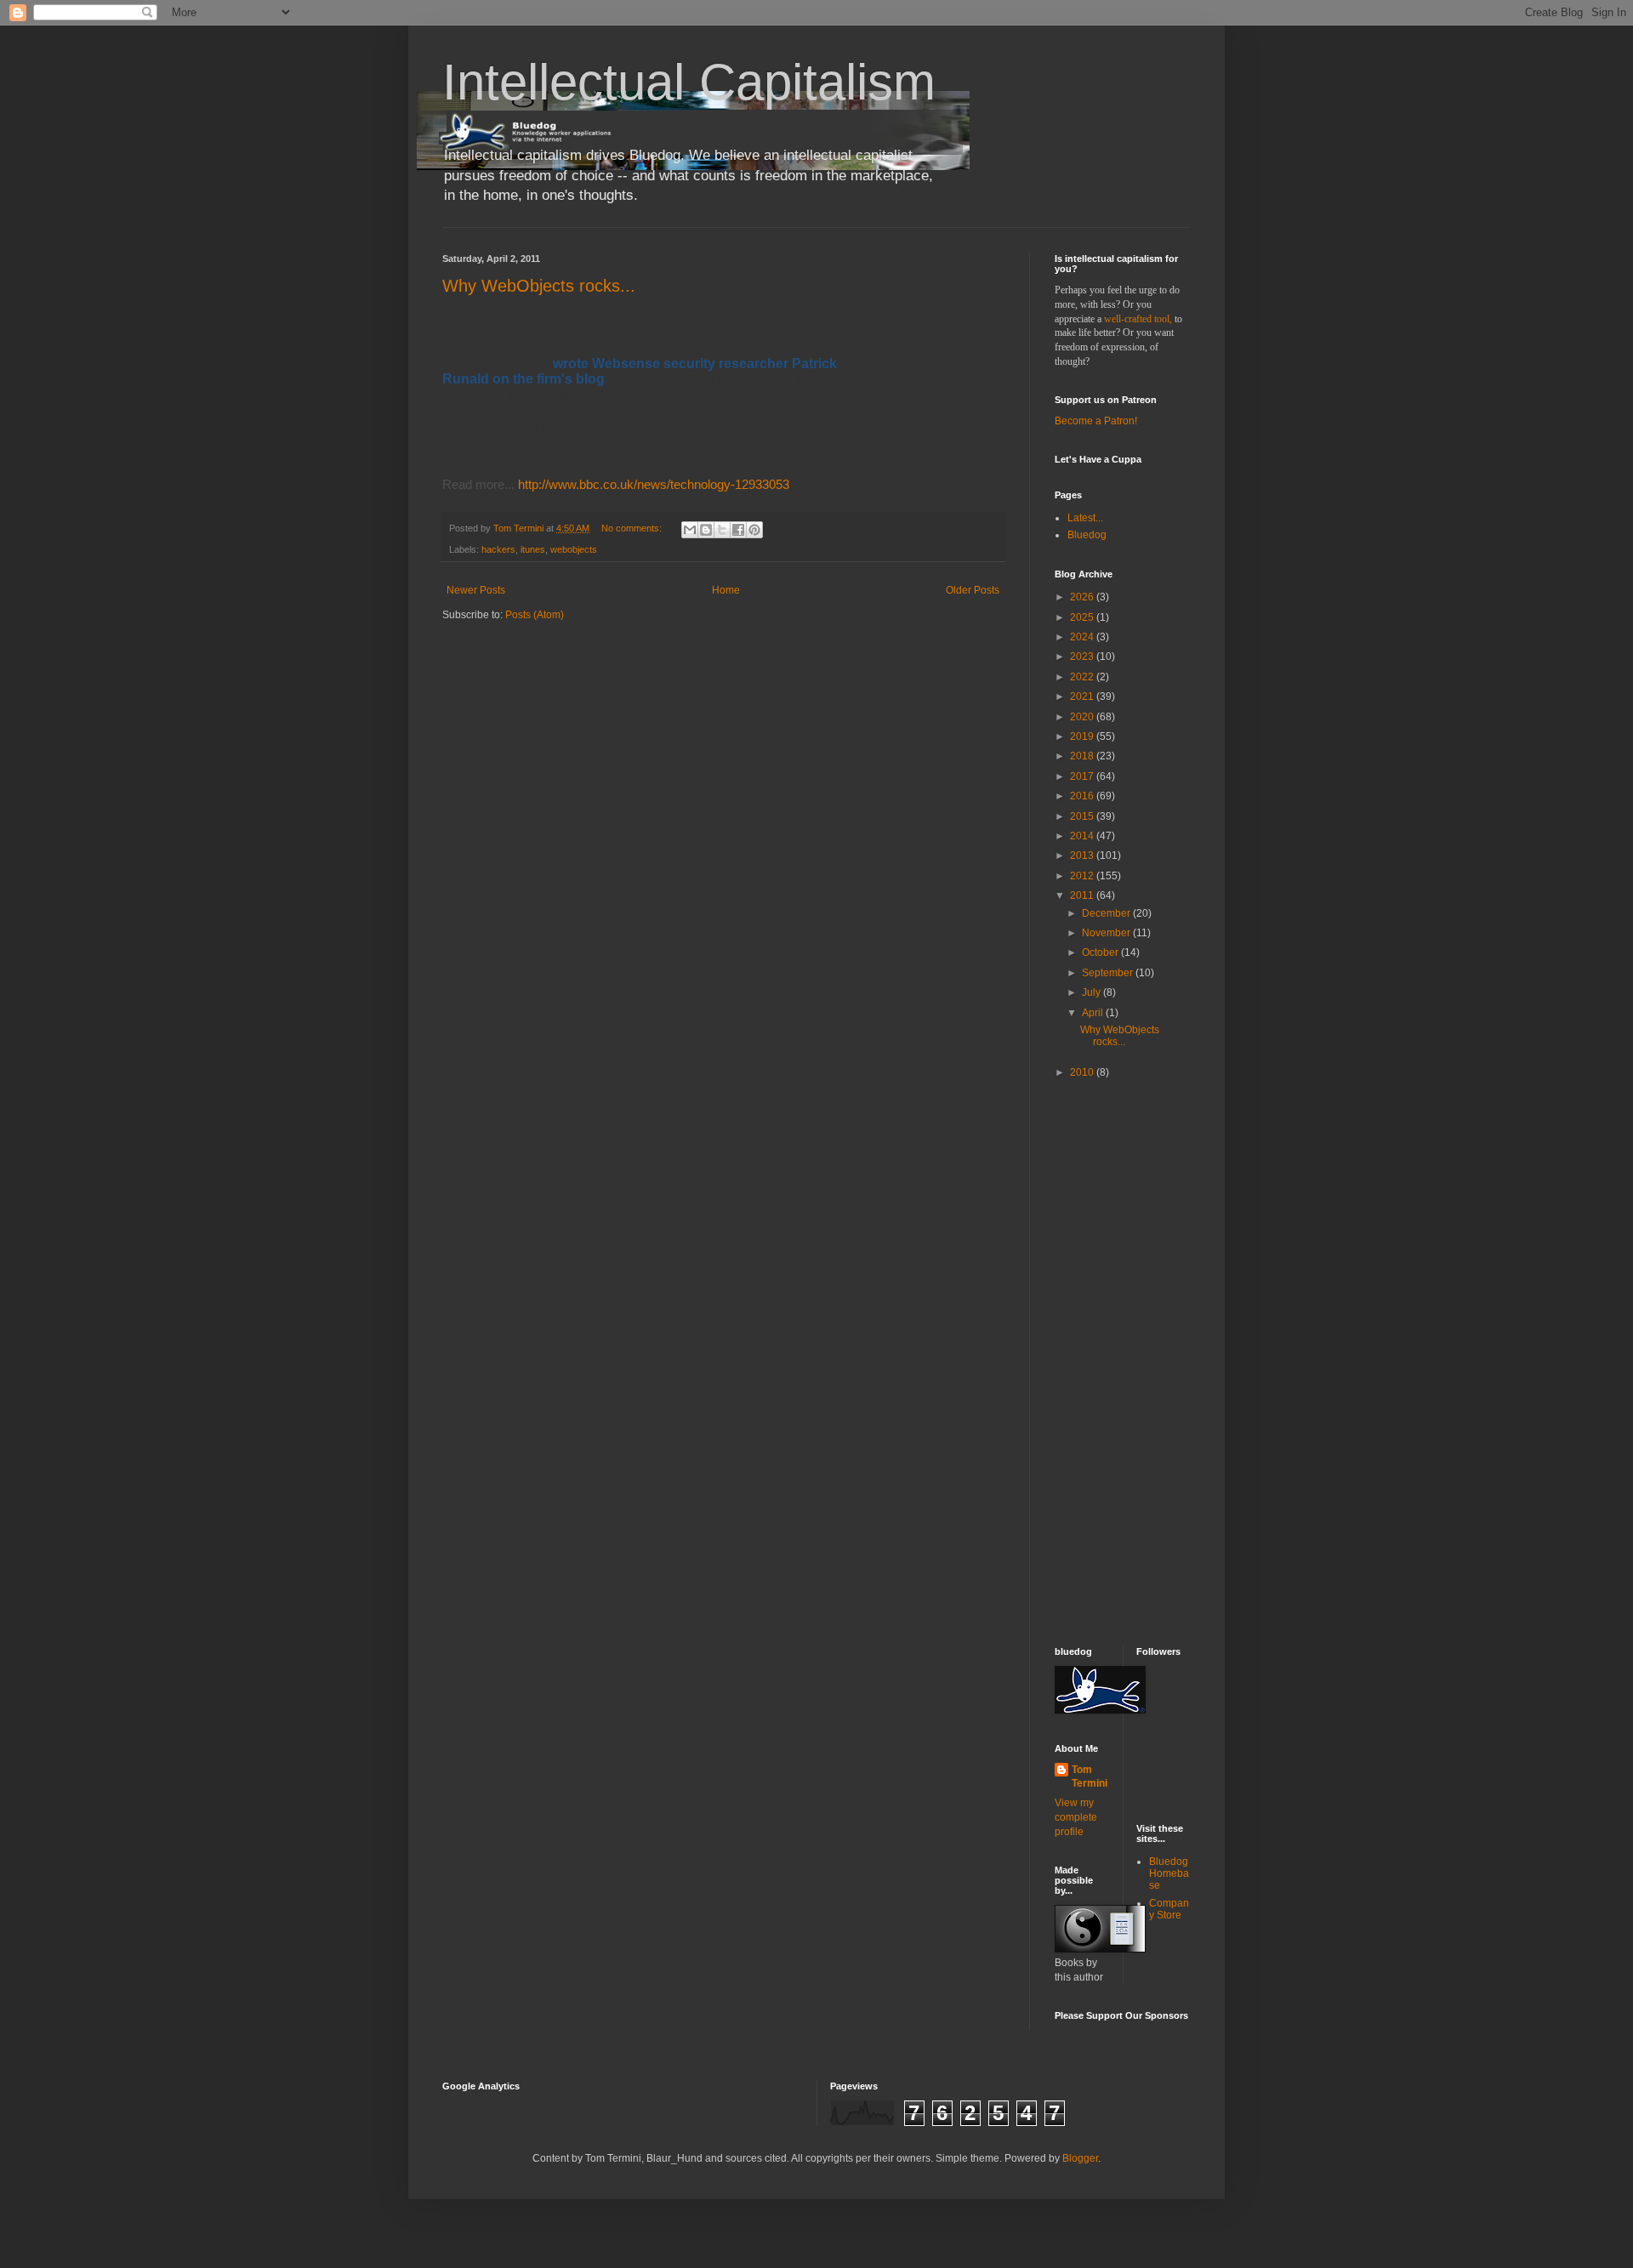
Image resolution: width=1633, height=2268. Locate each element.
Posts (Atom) (535, 615)
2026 (1083, 597)
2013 (1083, 855)
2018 (1083, 756)
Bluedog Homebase (1169, 1874)
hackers (498, 549)
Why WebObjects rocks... (539, 286)
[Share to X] (722, 530)
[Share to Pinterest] (754, 530)
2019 (1083, 736)
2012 (1083, 876)
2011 (1083, 895)
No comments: (633, 528)
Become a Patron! (1096, 421)
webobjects (574, 549)
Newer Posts (476, 590)
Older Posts (973, 590)
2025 (1083, 617)
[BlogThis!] (706, 530)
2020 (1083, 717)
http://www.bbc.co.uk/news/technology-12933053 (654, 484)
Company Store (1169, 1909)
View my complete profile (1076, 1817)
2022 (1083, 677)
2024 (1083, 637)
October (1101, 952)
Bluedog (1087, 535)
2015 (1083, 816)
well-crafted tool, (1138, 319)
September (1109, 973)
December (1107, 913)
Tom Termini (1090, 1777)
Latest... (1085, 518)
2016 (1083, 796)
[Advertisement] (1106, 1361)
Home (726, 590)
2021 (1083, 696)
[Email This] (690, 530)
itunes (533, 549)
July (1092, 992)
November (1107, 933)
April (1094, 1013)
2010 (1083, 1072)
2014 (1083, 836)
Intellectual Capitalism (689, 82)
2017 (1083, 776)
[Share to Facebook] (738, 530)
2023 (1083, 657)
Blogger (1080, 2158)
